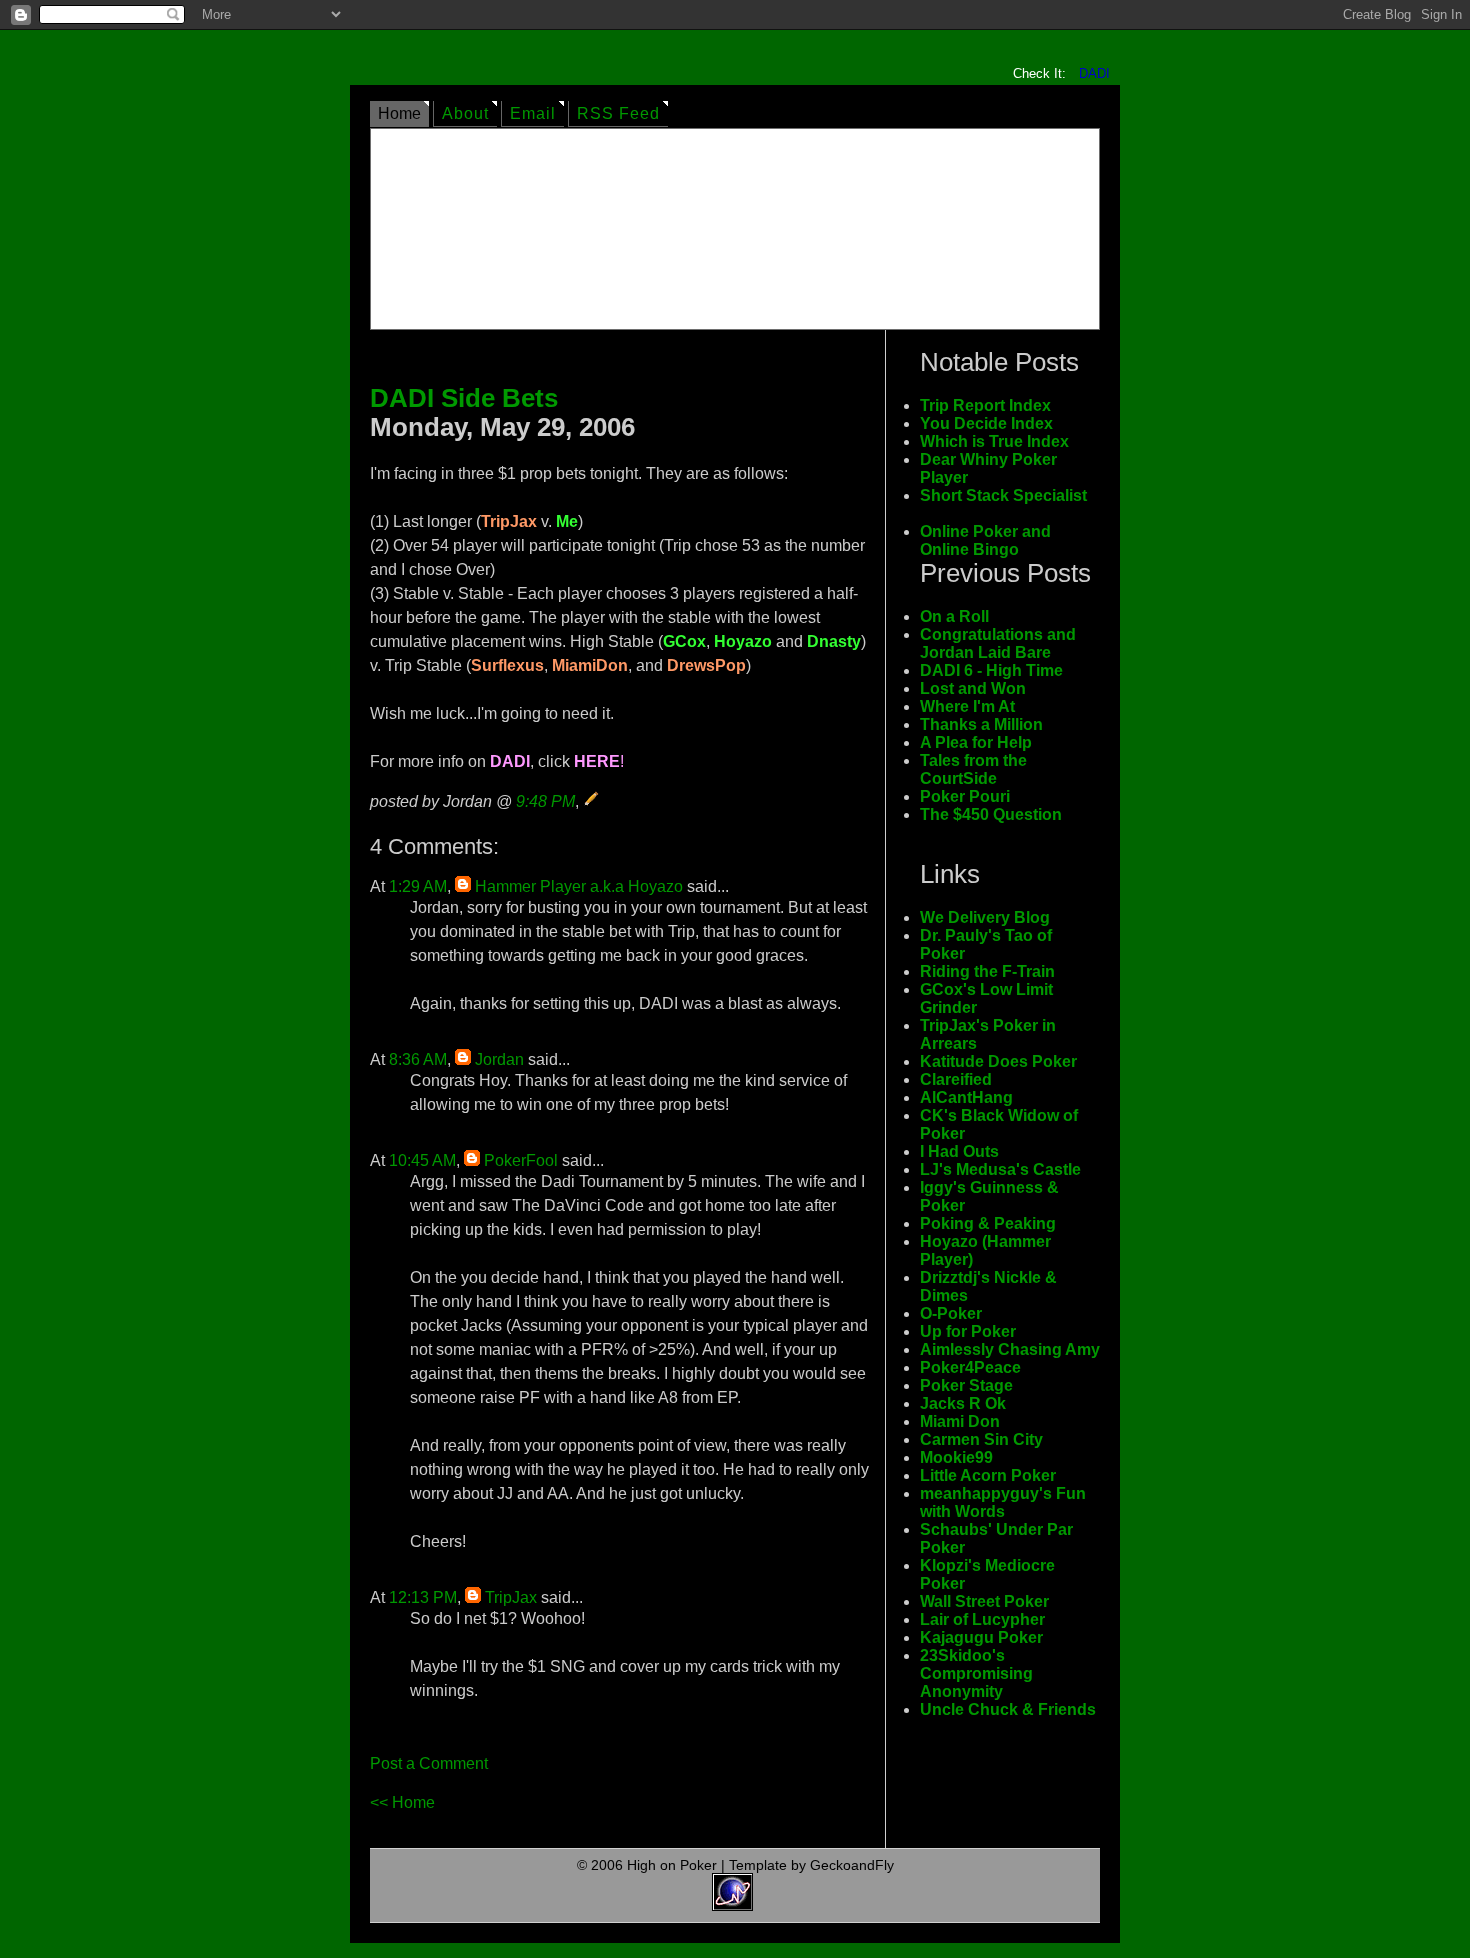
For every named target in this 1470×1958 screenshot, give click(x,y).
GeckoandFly (852, 1865)
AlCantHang (966, 1097)
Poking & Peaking (988, 1223)
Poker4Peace (970, 1367)
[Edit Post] (592, 801)
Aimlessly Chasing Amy (1010, 1349)
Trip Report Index (985, 405)
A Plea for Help (976, 742)
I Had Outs (959, 1151)
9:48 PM (545, 801)
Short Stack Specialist (1003, 495)
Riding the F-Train (987, 971)
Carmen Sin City (981, 1439)
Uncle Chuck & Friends (1008, 1709)
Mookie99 (956, 1457)
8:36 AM (418, 1059)
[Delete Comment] (412, 1039)
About (465, 113)
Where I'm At (967, 706)
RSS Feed (618, 113)
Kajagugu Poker (981, 1637)
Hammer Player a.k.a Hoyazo (579, 886)
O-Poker (951, 1313)
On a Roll (954, 616)
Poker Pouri (965, 796)
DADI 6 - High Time (991, 670)
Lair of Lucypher (982, 1619)
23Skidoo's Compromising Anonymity (976, 1673)
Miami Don (960, 1421)
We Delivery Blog (985, 917)
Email (533, 113)
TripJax (511, 1597)
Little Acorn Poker (988, 1475)
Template (758, 1865)
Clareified (956, 1079)
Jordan (499, 1059)
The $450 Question (991, 814)
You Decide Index (986, 423)
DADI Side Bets (464, 398)
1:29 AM (418, 886)
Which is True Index (994, 441)
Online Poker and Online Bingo (985, 540)
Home (399, 113)
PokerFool (521, 1160)
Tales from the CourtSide (973, 769)
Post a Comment (429, 1763)
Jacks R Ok (963, 1403)
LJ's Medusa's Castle (1000, 1169)
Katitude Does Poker (998, 1061)
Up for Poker (968, 1331)
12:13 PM (423, 1597)
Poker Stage (966, 1385)
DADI (1094, 73)
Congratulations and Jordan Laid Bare (998, 643)
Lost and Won (973, 688)
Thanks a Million (981, 724)
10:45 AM (422, 1160)
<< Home (402, 1802)
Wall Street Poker (984, 1601)
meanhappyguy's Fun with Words (1003, 1502)
